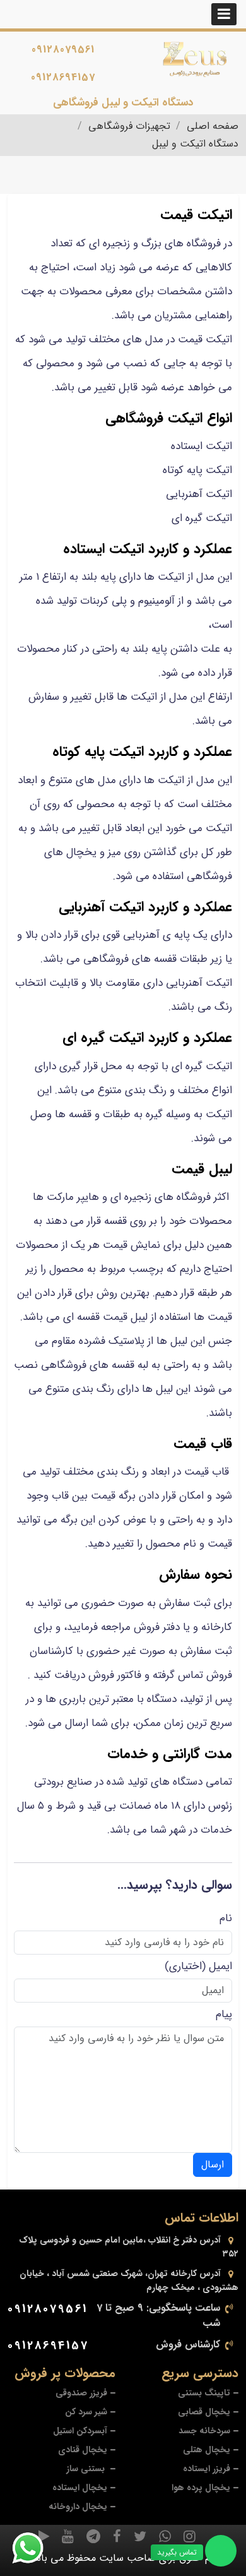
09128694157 (63, 77)
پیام (224, 2014)
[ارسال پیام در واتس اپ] (35, 2548)
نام (226, 1918)
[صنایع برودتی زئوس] (195, 59)
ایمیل (220, 1966)
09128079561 (63, 50)
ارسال (213, 2165)
